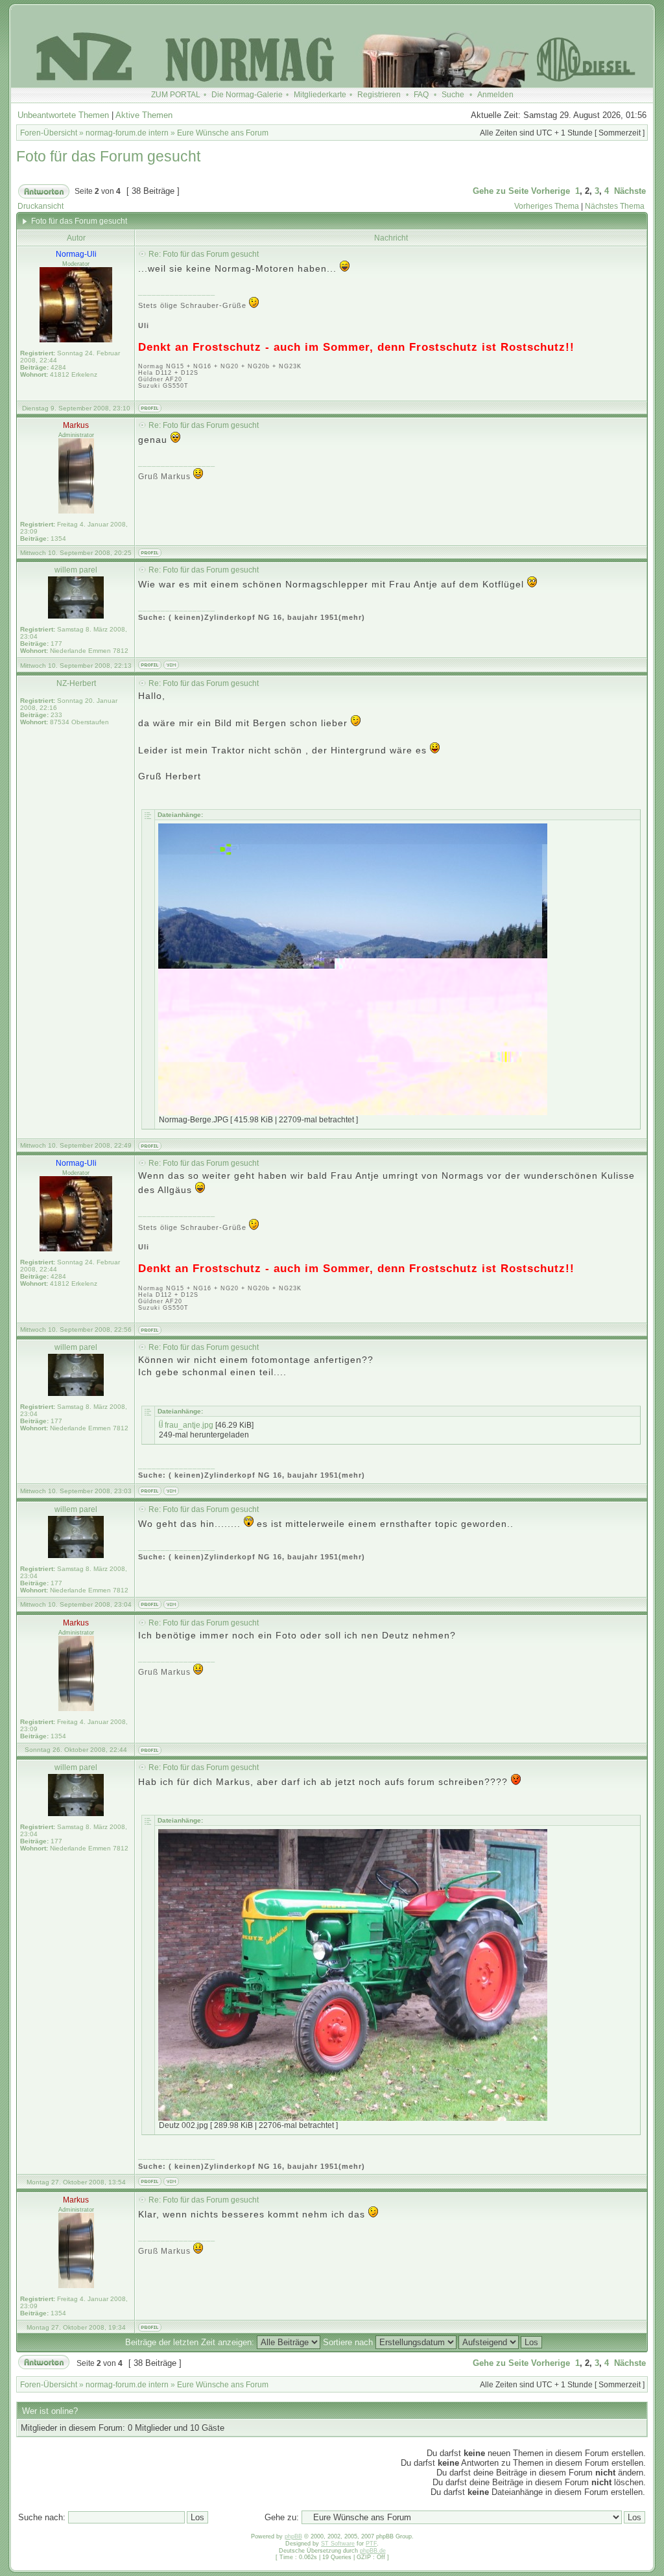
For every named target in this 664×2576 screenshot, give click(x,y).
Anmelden (495, 95)
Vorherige (551, 191)
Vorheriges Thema (547, 206)
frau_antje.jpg (189, 1425)
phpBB (293, 2536)
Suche (453, 95)
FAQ (421, 95)
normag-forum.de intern (127, 133)
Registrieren (379, 95)
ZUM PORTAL (176, 95)
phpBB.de (373, 2551)
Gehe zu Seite (501, 191)
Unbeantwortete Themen (63, 115)
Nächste (630, 191)
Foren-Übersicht (49, 133)
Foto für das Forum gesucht (108, 156)
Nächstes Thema (615, 206)
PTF (371, 2544)
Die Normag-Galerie (247, 95)
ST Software (338, 2544)
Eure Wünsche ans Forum (223, 133)
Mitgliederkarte (320, 95)
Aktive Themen (144, 115)
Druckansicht (41, 206)
